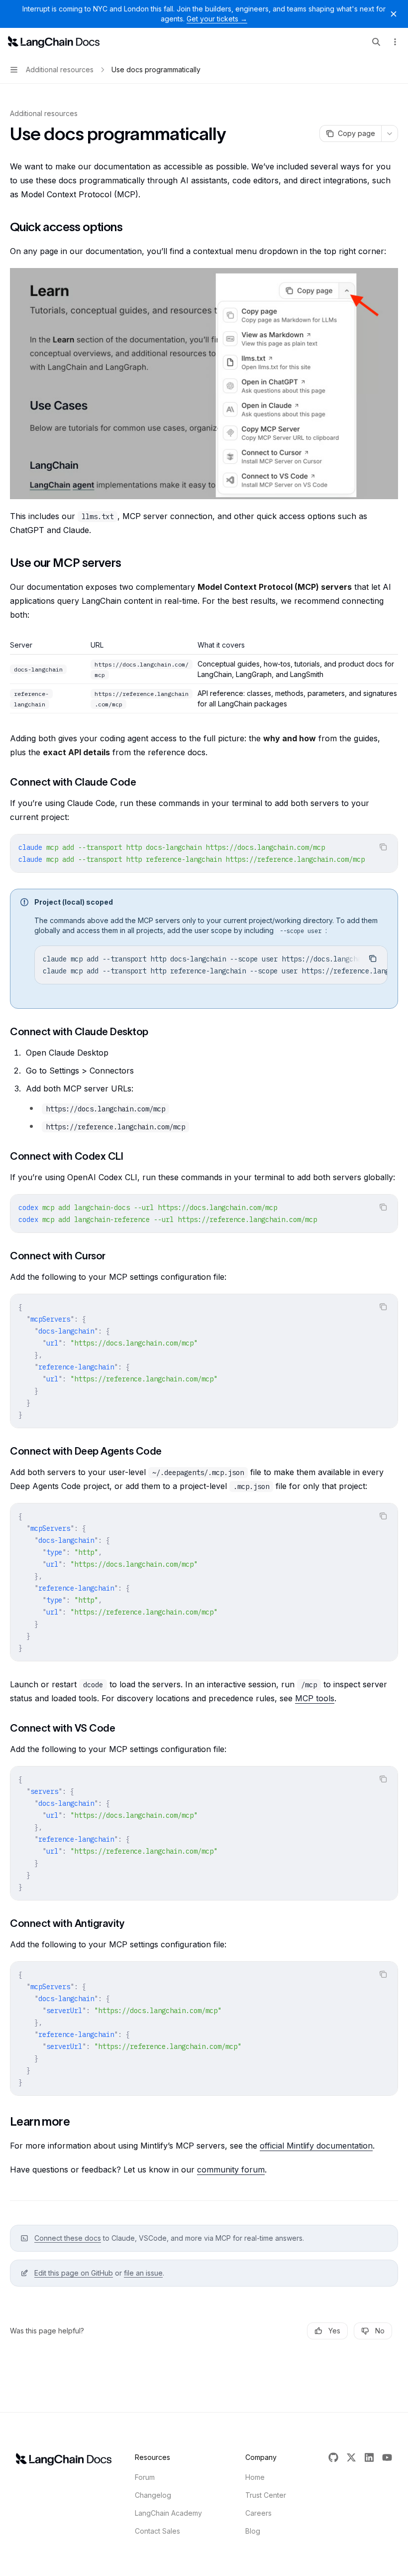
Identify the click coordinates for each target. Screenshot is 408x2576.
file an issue (143, 2273)
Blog (253, 2531)
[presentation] (204, 853)
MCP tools (315, 1698)
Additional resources (44, 113)
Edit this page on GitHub (74, 2273)
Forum (145, 2477)
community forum (231, 2169)
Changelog (153, 2495)
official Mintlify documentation (316, 2146)
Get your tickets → (217, 19)
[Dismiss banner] (394, 14)
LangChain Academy (168, 2513)
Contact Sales (157, 2531)
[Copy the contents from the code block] (383, 847)
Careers (258, 2513)
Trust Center (266, 2495)
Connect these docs (68, 2238)
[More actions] (395, 42)
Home (255, 2477)
